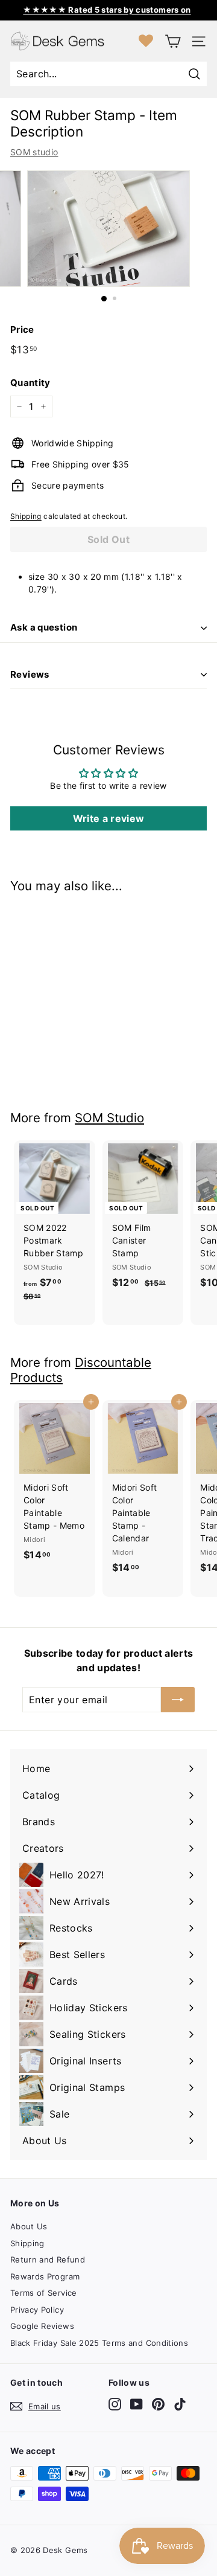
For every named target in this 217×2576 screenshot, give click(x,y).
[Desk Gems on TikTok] (180, 2404)
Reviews (30, 674)
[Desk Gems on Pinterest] (158, 2404)
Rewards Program (45, 2276)
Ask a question (44, 627)
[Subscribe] (178, 1700)
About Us (29, 2226)
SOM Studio (109, 1118)
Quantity (30, 383)
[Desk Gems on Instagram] (115, 2404)
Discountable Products (81, 1370)
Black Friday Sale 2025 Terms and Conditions (99, 2343)
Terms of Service (44, 2293)
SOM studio (34, 152)
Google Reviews (42, 2326)
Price (22, 329)
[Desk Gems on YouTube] (137, 2404)
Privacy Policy (37, 2310)
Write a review (109, 818)
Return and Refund (48, 2260)
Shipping (26, 516)
